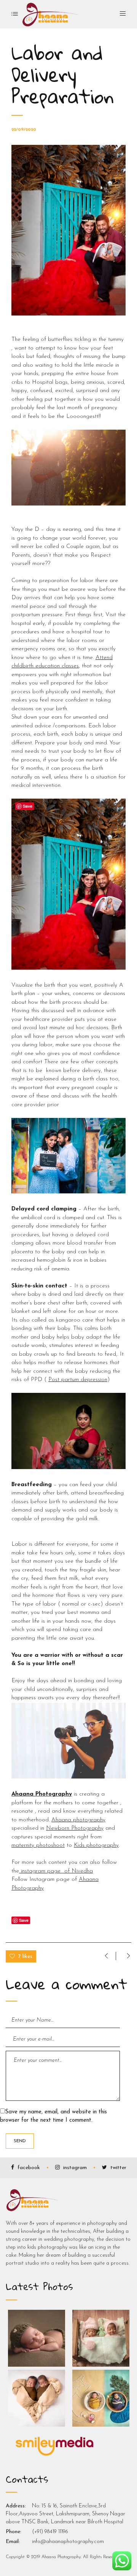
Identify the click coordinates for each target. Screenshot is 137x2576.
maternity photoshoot (38, 1845)
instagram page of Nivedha (56, 1871)
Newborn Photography (75, 1828)
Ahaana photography (78, 1820)
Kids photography (96, 1845)
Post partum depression (78, 1380)
